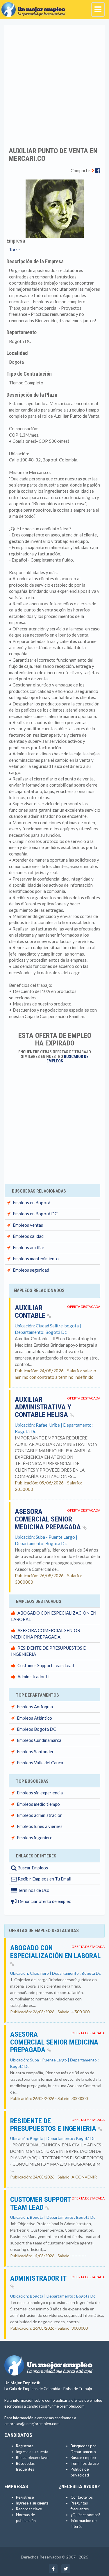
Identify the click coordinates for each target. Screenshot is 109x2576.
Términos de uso (85, 2463)
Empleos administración (40, 1815)
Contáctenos (82, 2497)
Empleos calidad (28, 1236)
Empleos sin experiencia (40, 1793)
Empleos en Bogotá (32, 1202)
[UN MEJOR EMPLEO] (35, 7)
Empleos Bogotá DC (36, 1729)
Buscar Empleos (32, 1868)
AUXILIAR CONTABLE (31, 1312)
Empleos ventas (28, 1225)
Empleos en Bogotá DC (35, 1214)
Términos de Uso (33, 1890)
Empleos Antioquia (35, 1707)
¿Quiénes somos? (85, 2515)
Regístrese (25, 2497)
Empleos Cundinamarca (39, 1740)
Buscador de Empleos (68, 1059)
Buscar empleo (83, 2458)
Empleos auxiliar (29, 1247)
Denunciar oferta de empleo (44, 1901)
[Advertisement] (54, 82)
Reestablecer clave (32, 2458)
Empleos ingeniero (35, 1838)
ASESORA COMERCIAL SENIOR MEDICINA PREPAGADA (49, 1519)
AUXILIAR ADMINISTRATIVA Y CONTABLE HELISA (43, 1407)
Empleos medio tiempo (38, 1804)
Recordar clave (29, 2509)
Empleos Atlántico (34, 1718)
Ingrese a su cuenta (32, 2503)
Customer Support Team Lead (46, 1665)
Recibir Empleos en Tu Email (44, 1879)
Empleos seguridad (31, 1270)
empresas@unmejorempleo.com (32, 2424)
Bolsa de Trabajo (78, 2389)
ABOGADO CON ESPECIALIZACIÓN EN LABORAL (55, 1952)
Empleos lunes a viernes (40, 1826)
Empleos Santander (35, 1751)
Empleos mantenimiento (36, 1259)
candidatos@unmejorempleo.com (56, 2406)
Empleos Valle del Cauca (40, 1763)
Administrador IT (34, 1676)
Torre (14, 250)
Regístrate (25, 2446)
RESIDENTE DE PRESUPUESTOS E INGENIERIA (54, 2125)
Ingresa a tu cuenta (32, 2452)
